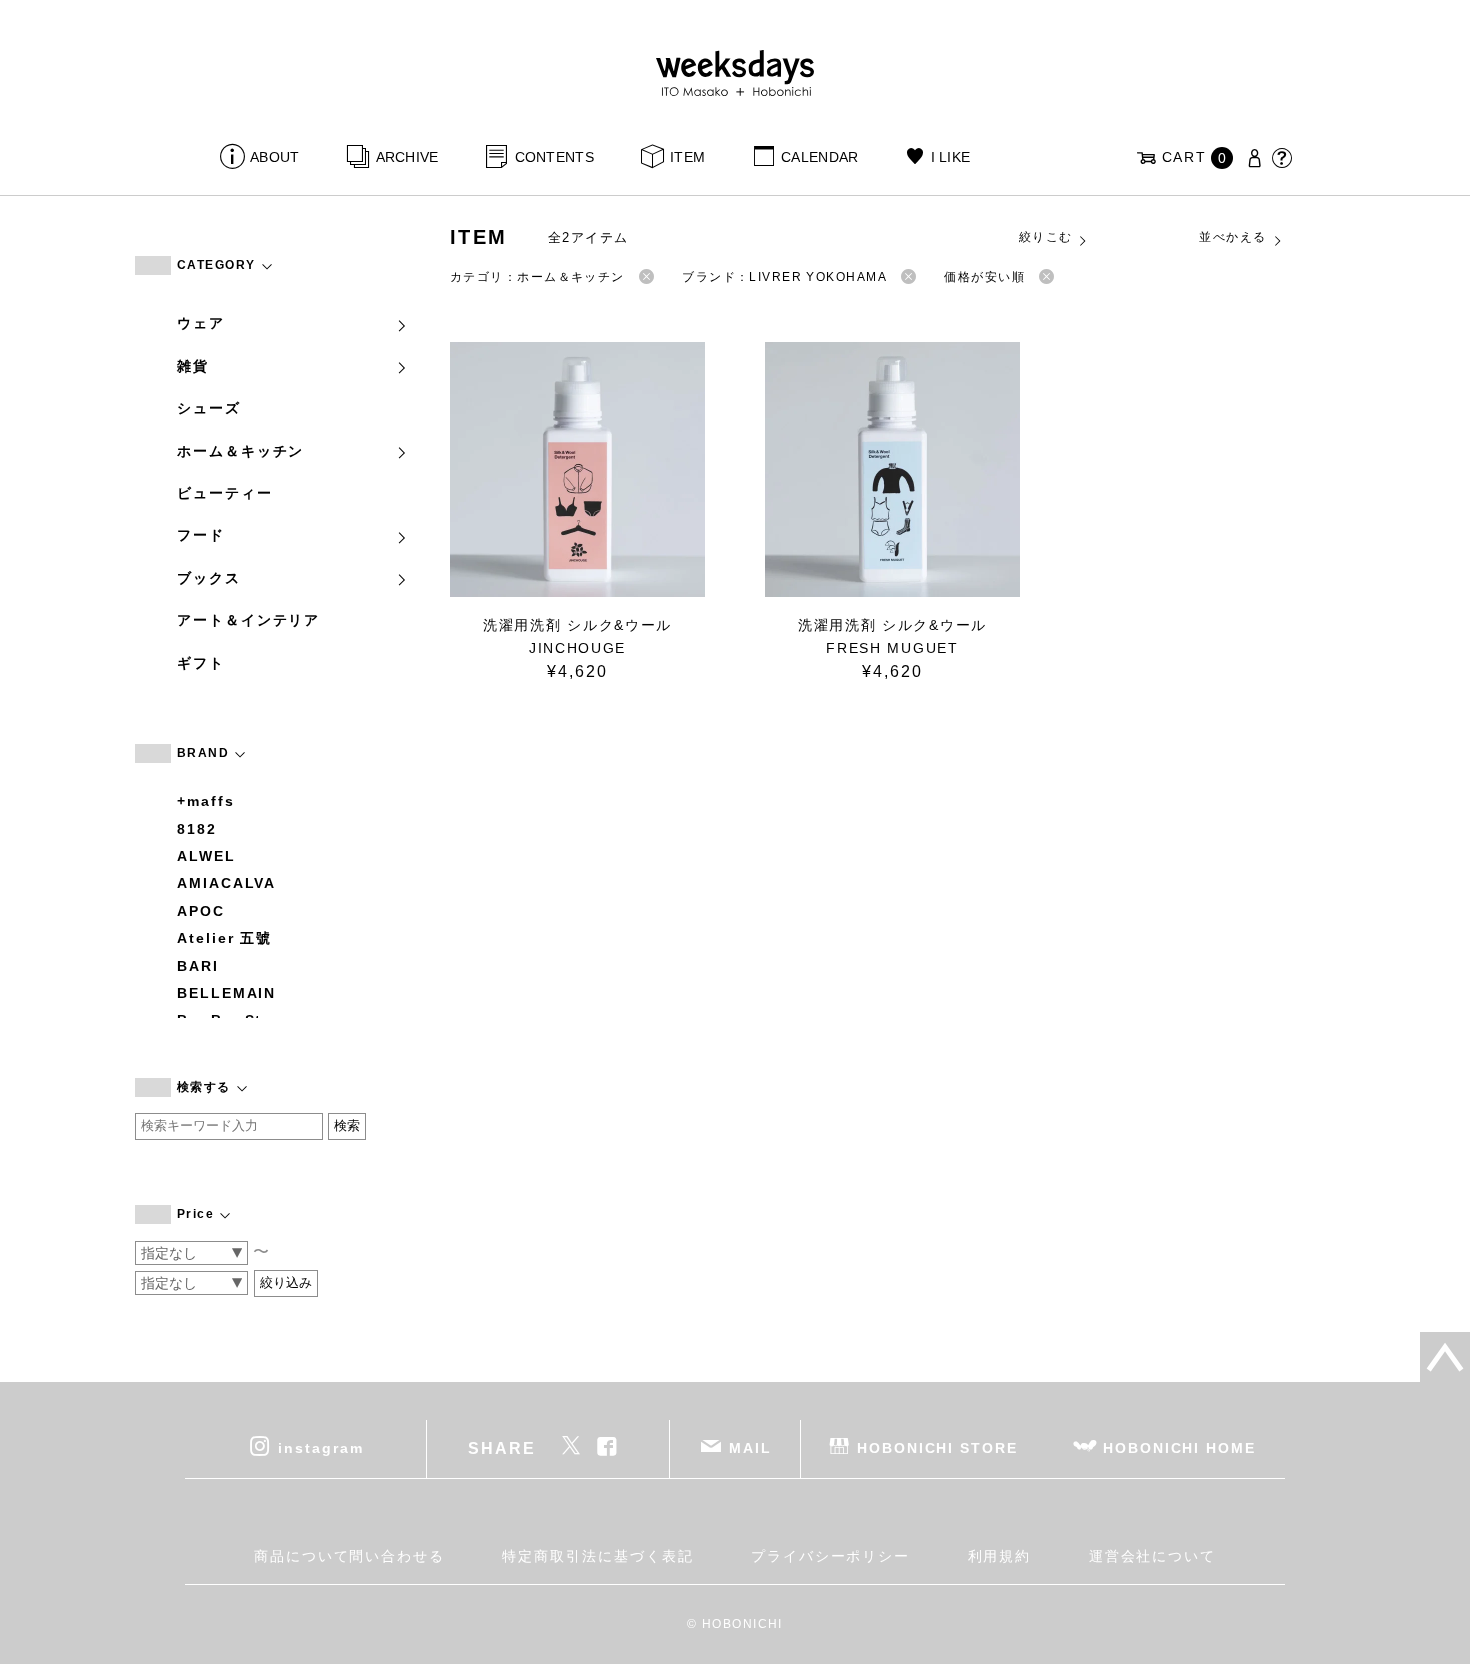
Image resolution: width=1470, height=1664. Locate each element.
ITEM (687, 157)
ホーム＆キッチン (240, 451)
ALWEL (206, 856)
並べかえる (1232, 237)
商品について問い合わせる (349, 1556)
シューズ (209, 408)
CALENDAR (819, 157)
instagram (320, 1448)
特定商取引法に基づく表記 (597, 1556)
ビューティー (225, 493)
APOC (201, 911)
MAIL (750, 1448)
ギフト (201, 663)
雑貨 (193, 366)
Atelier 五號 (224, 938)
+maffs (206, 801)
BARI (198, 966)
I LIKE (950, 157)
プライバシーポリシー (830, 1556)
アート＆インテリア (248, 620)
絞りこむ (1046, 237)
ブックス (209, 578)
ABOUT (274, 157)
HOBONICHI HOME (1179, 1448)
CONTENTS (554, 157)
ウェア (201, 323)
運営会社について (1152, 1556)
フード (201, 535)
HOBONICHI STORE (937, 1448)
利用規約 (1000, 1556)
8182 (197, 829)
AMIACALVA (226, 883)
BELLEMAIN (226, 993)
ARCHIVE (407, 157)
